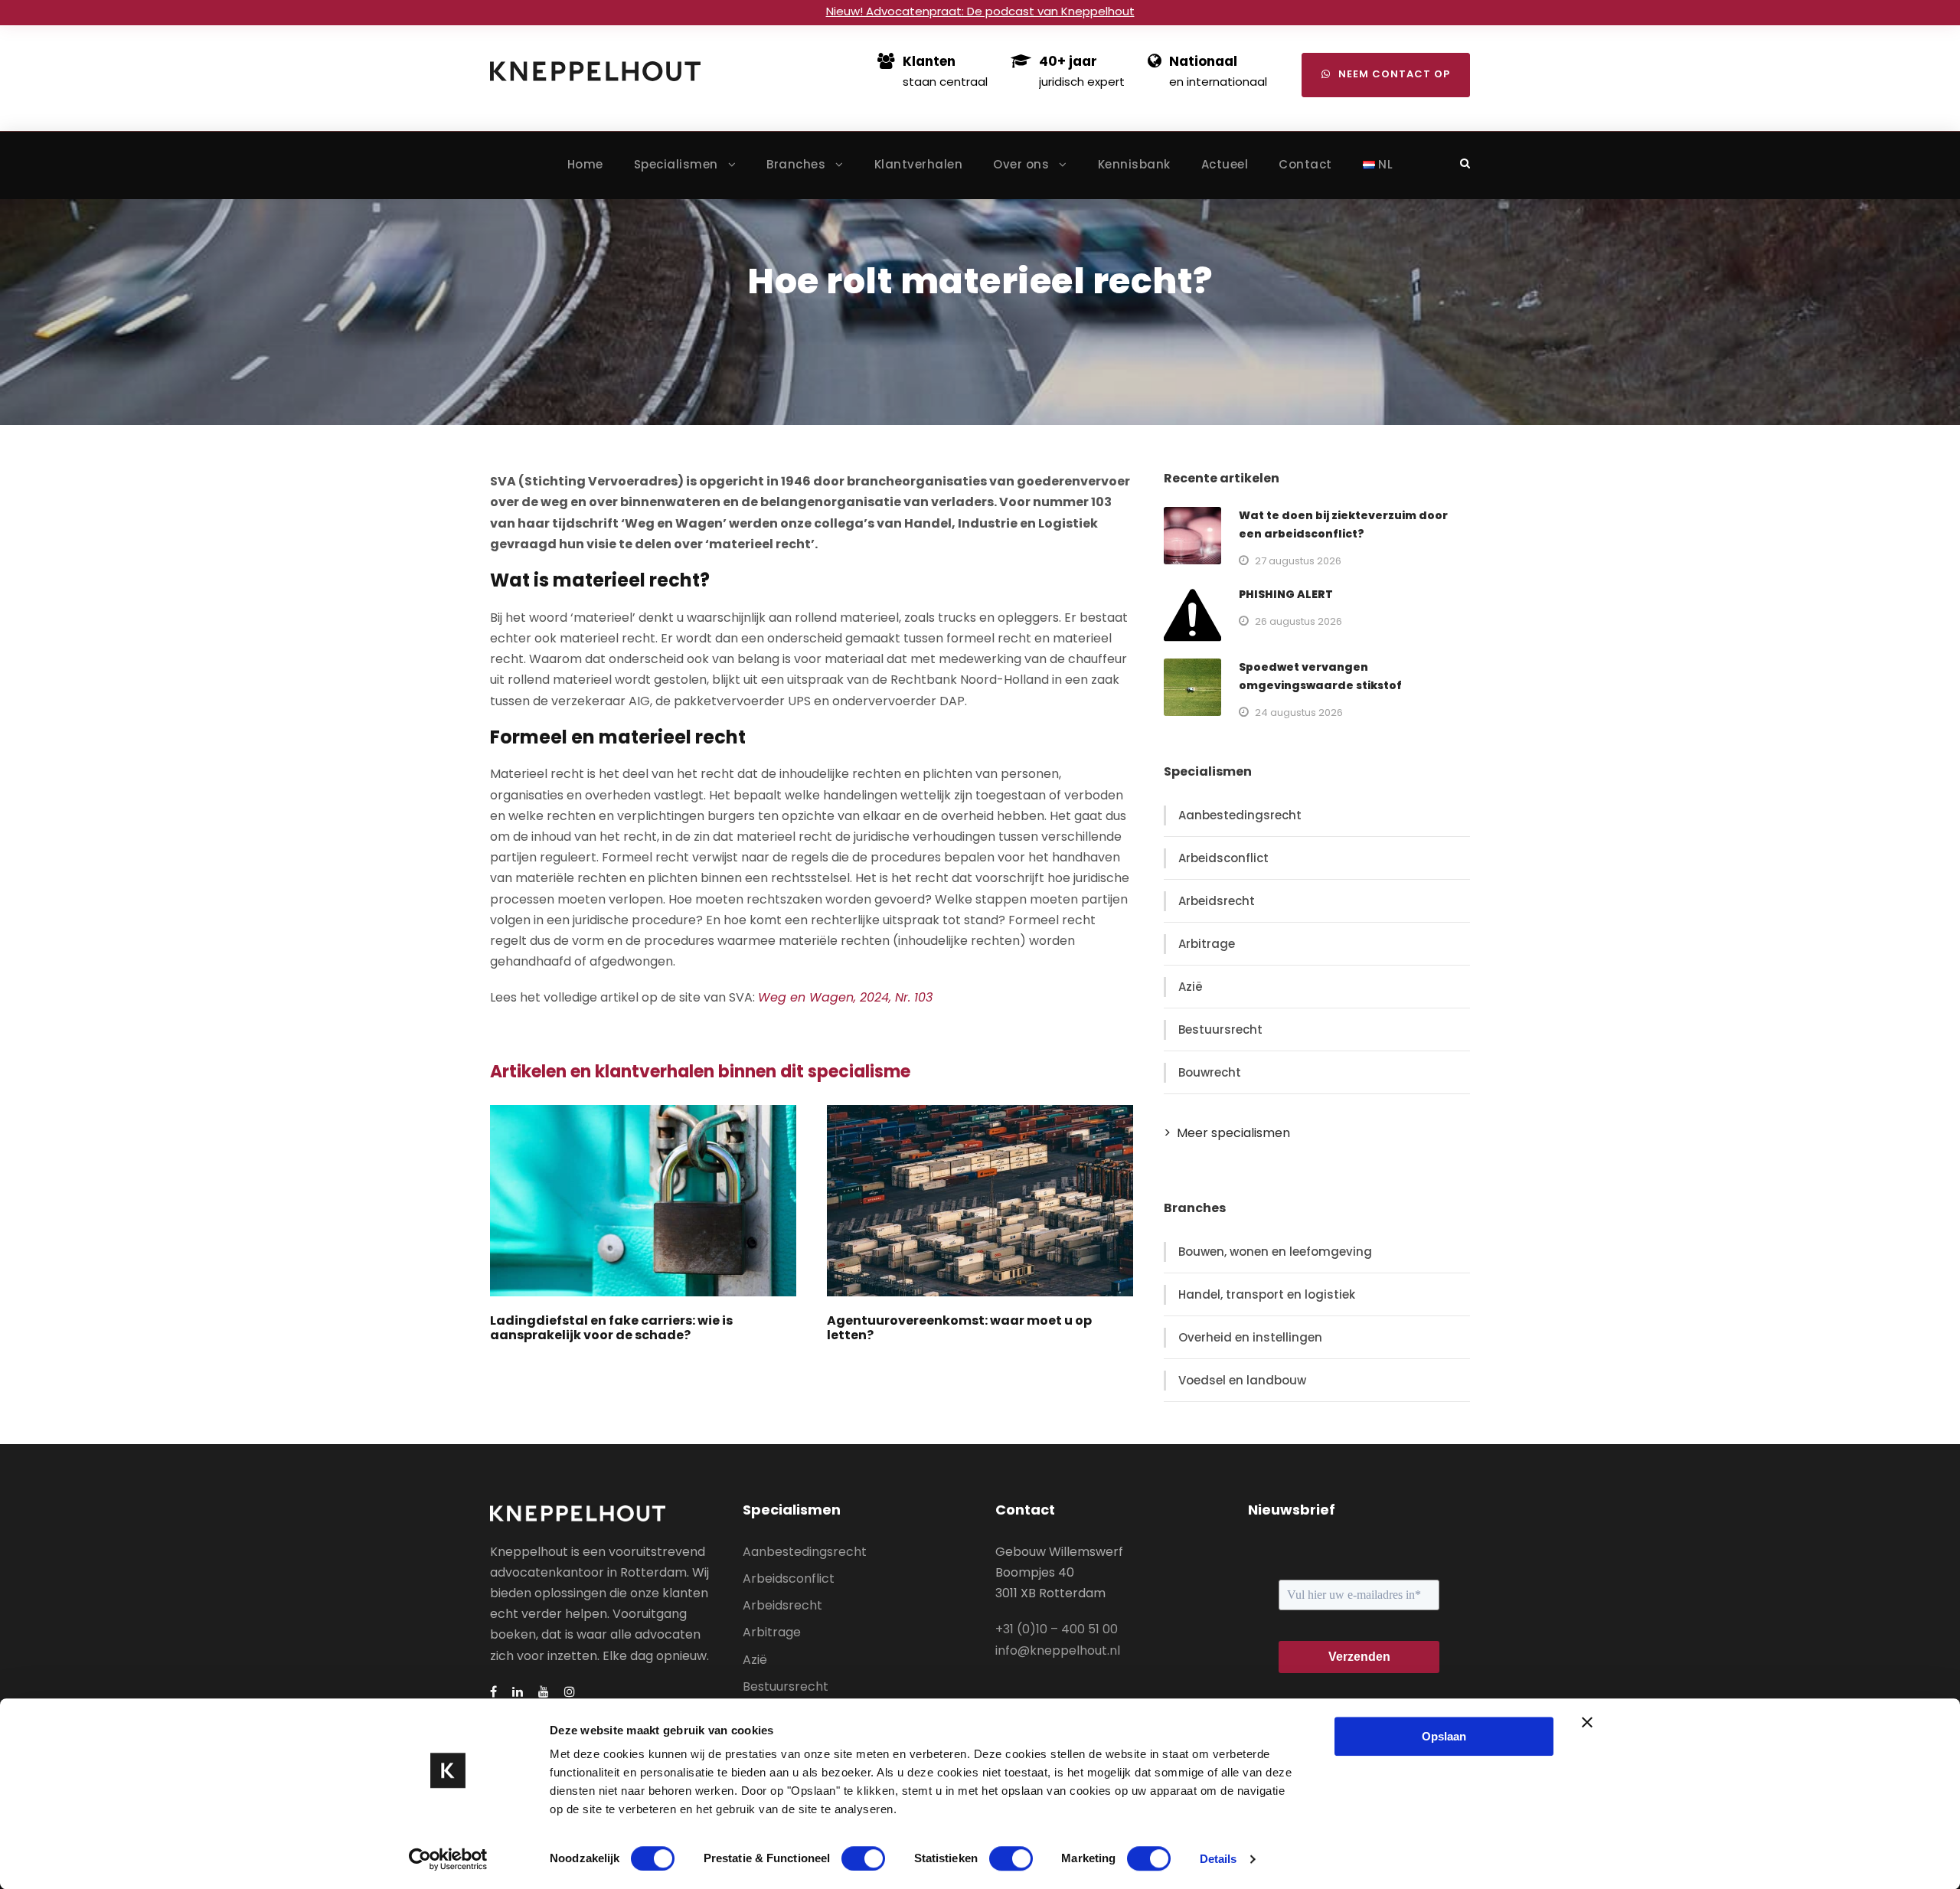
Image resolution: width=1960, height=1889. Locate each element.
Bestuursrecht (1220, 1029)
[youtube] (544, 1692)
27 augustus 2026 (1298, 561)
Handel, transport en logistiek (1267, 1294)
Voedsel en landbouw (1242, 1380)
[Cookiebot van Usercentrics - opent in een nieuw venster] (448, 1859)
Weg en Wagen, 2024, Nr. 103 (845, 997)
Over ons (1021, 164)
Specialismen (676, 164)
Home (585, 164)
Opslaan (1444, 1736)
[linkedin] (518, 1692)
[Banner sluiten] (1587, 1722)
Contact (1305, 164)
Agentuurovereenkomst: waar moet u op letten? (959, 1328)
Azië (1191, 987)
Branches (796, 164)
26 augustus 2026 (1298, 621)
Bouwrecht (1210, 1072)
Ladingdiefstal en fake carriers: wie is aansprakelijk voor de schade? (611, 1328)
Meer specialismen (1233, 1133)
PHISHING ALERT (1286, 594)
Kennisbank (1134, 164)
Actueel (1225, 164)
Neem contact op (1394, 74)
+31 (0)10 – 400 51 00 (1057, 1629)
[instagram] (570, 1692)
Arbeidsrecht (1217, 901)
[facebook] (493, 1692)
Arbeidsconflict (1223, 858)
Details (1218, 1859)
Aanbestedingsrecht (1240, 815)
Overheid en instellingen (1250, 1337)
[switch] (863, 1858)
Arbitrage (1207, 944)
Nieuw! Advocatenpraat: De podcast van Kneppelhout (980, 11)
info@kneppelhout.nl (1058, 1650)
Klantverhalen (919, 164)
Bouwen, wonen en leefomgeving (1275, 1252)
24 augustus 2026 (1299, 712)
